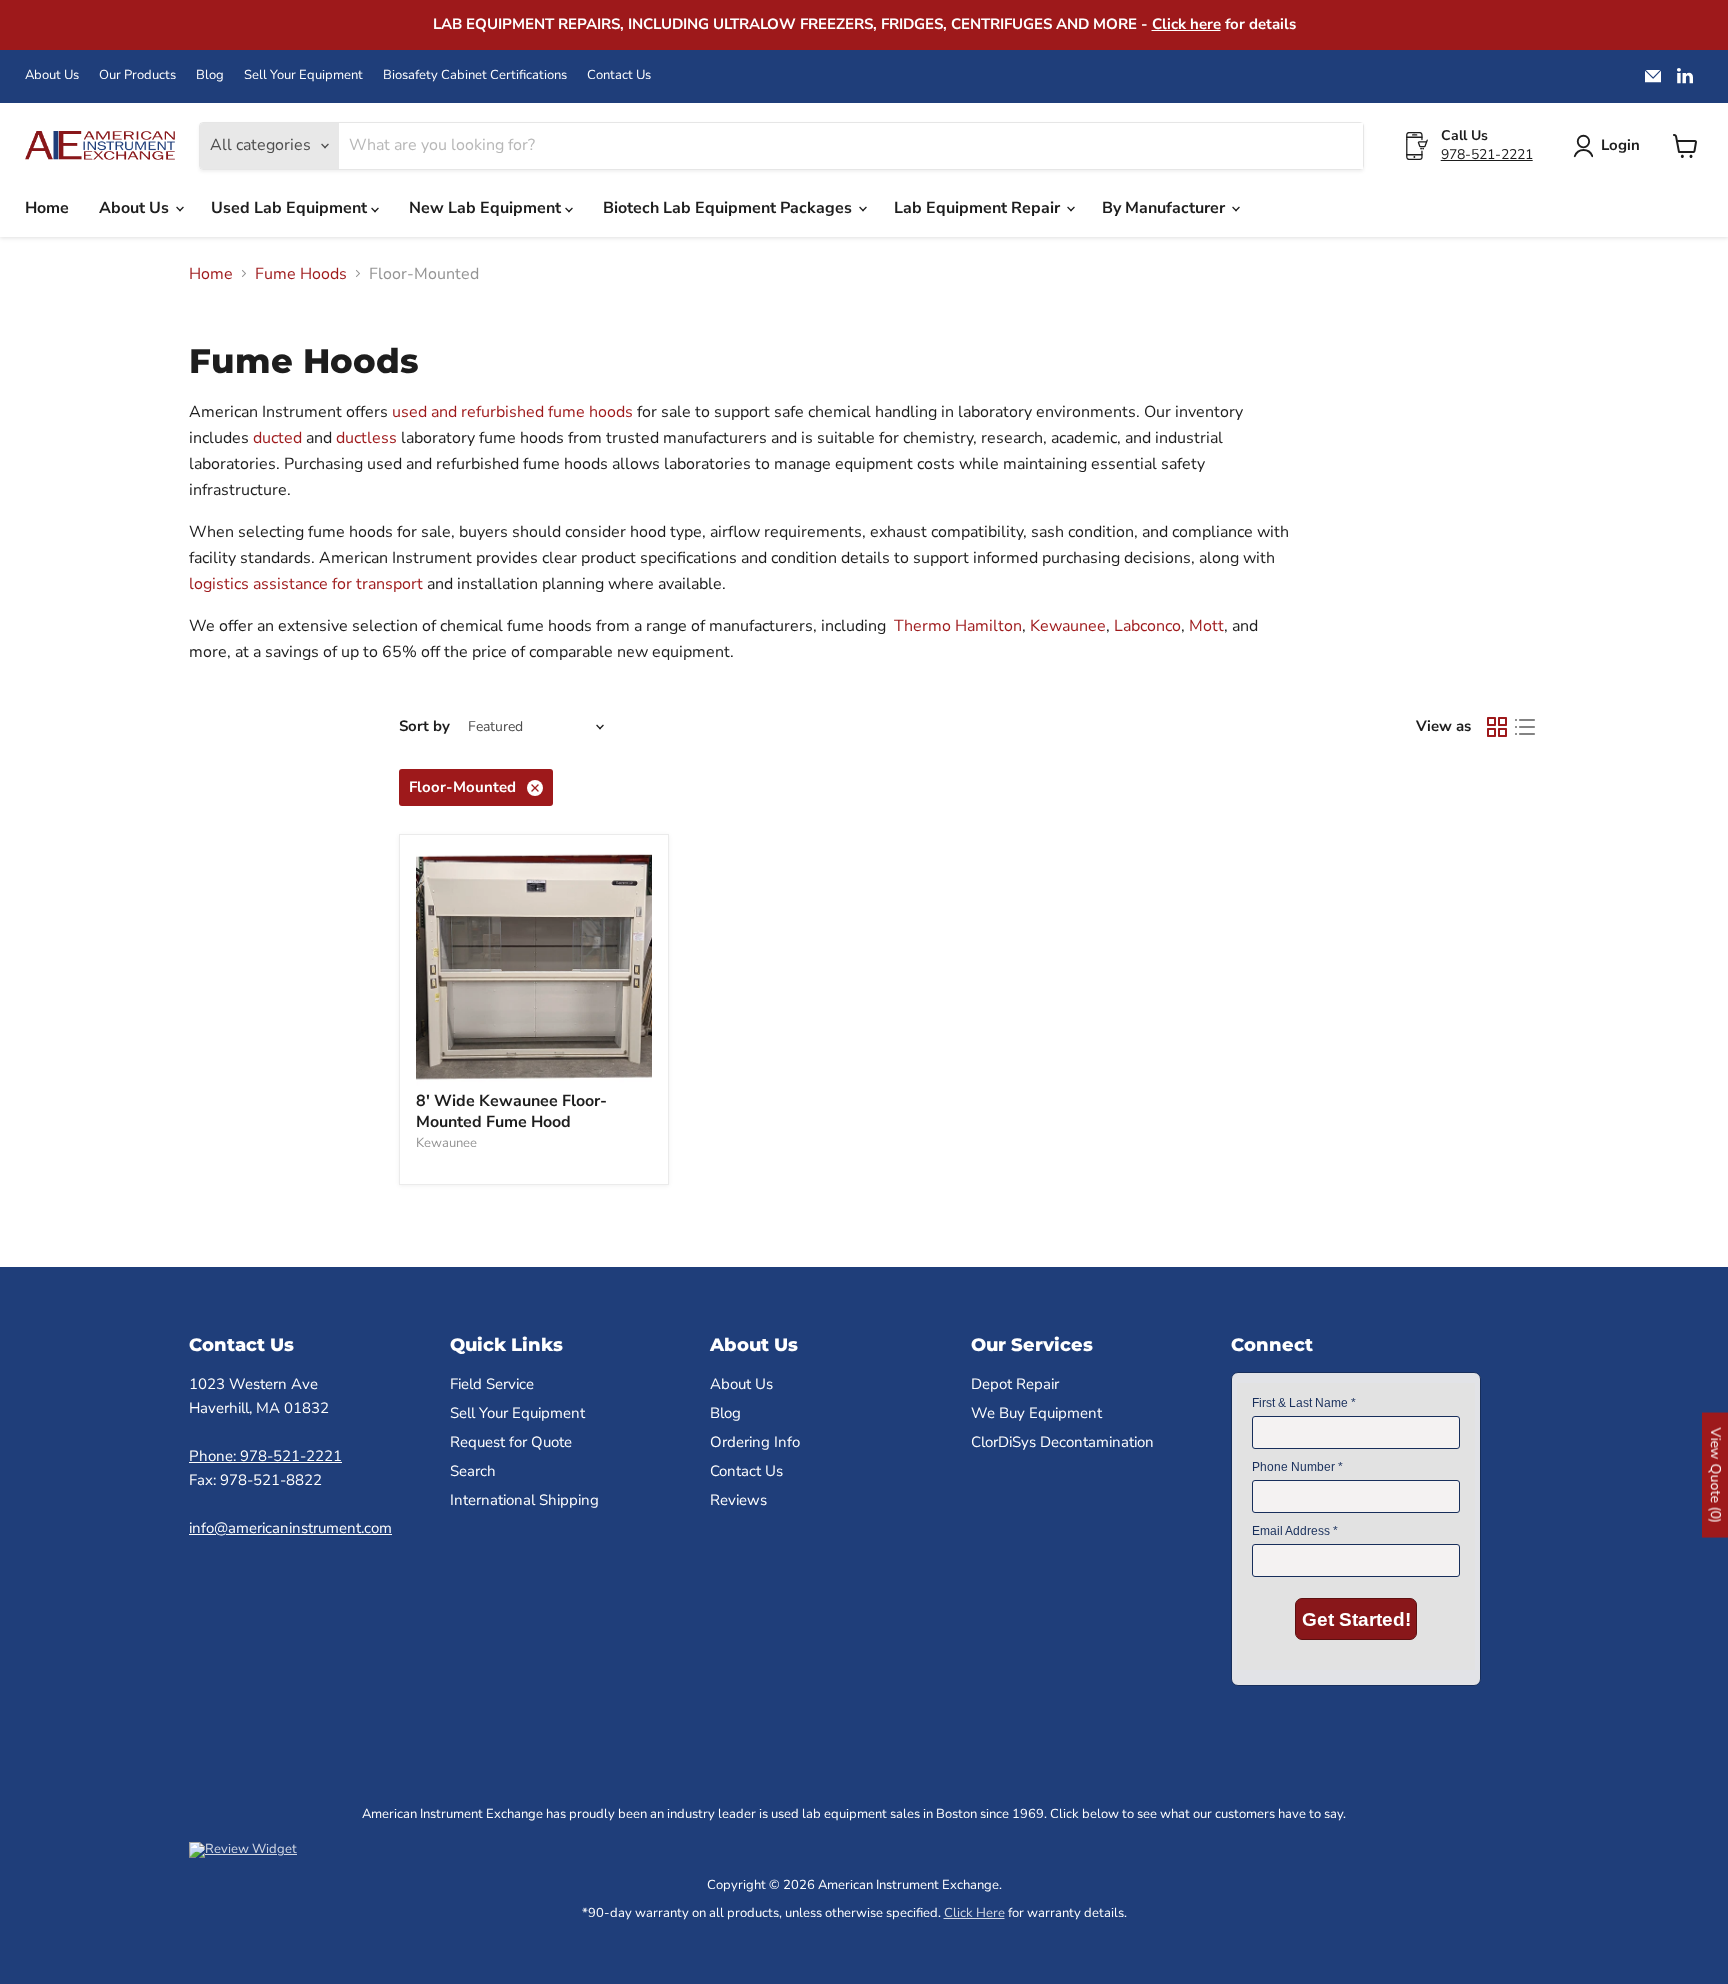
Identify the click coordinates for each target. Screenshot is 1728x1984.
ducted (279, 438)
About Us (52, 75)
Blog (210, 75)
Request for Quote (511, 1442)
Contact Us (619, 75)
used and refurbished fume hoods (510, 412)
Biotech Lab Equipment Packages (729, 208)
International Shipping (524, 1500)
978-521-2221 (1487, 154)
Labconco (1147, 626)
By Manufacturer (1165, 208)
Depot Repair (1015, 1384)
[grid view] (1497, 727)
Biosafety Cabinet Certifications (475, 75)
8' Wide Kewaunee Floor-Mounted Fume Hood (511, 1111)
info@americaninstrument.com (290, 1528)
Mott (1206, 626)
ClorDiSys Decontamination (1062, 1442)
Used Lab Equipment (291, 208)
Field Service (492, 1384)
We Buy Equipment (1036, 1413)
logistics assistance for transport (306, 584)
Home (47, 208)
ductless (368, 438)
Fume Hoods (301, 274)
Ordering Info (755, 1442)
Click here (1186, 24)
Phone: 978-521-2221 (265, 1456)
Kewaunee (1068, 626)
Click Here (974, 1913)
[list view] (1525, 727)
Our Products (137, 75)
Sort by (424, 726)
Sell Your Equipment (303, 75)
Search (473, 1471)
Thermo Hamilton (958, 626)
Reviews (738, 1500)
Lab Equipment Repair (979, 208)
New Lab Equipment (487, 208)
